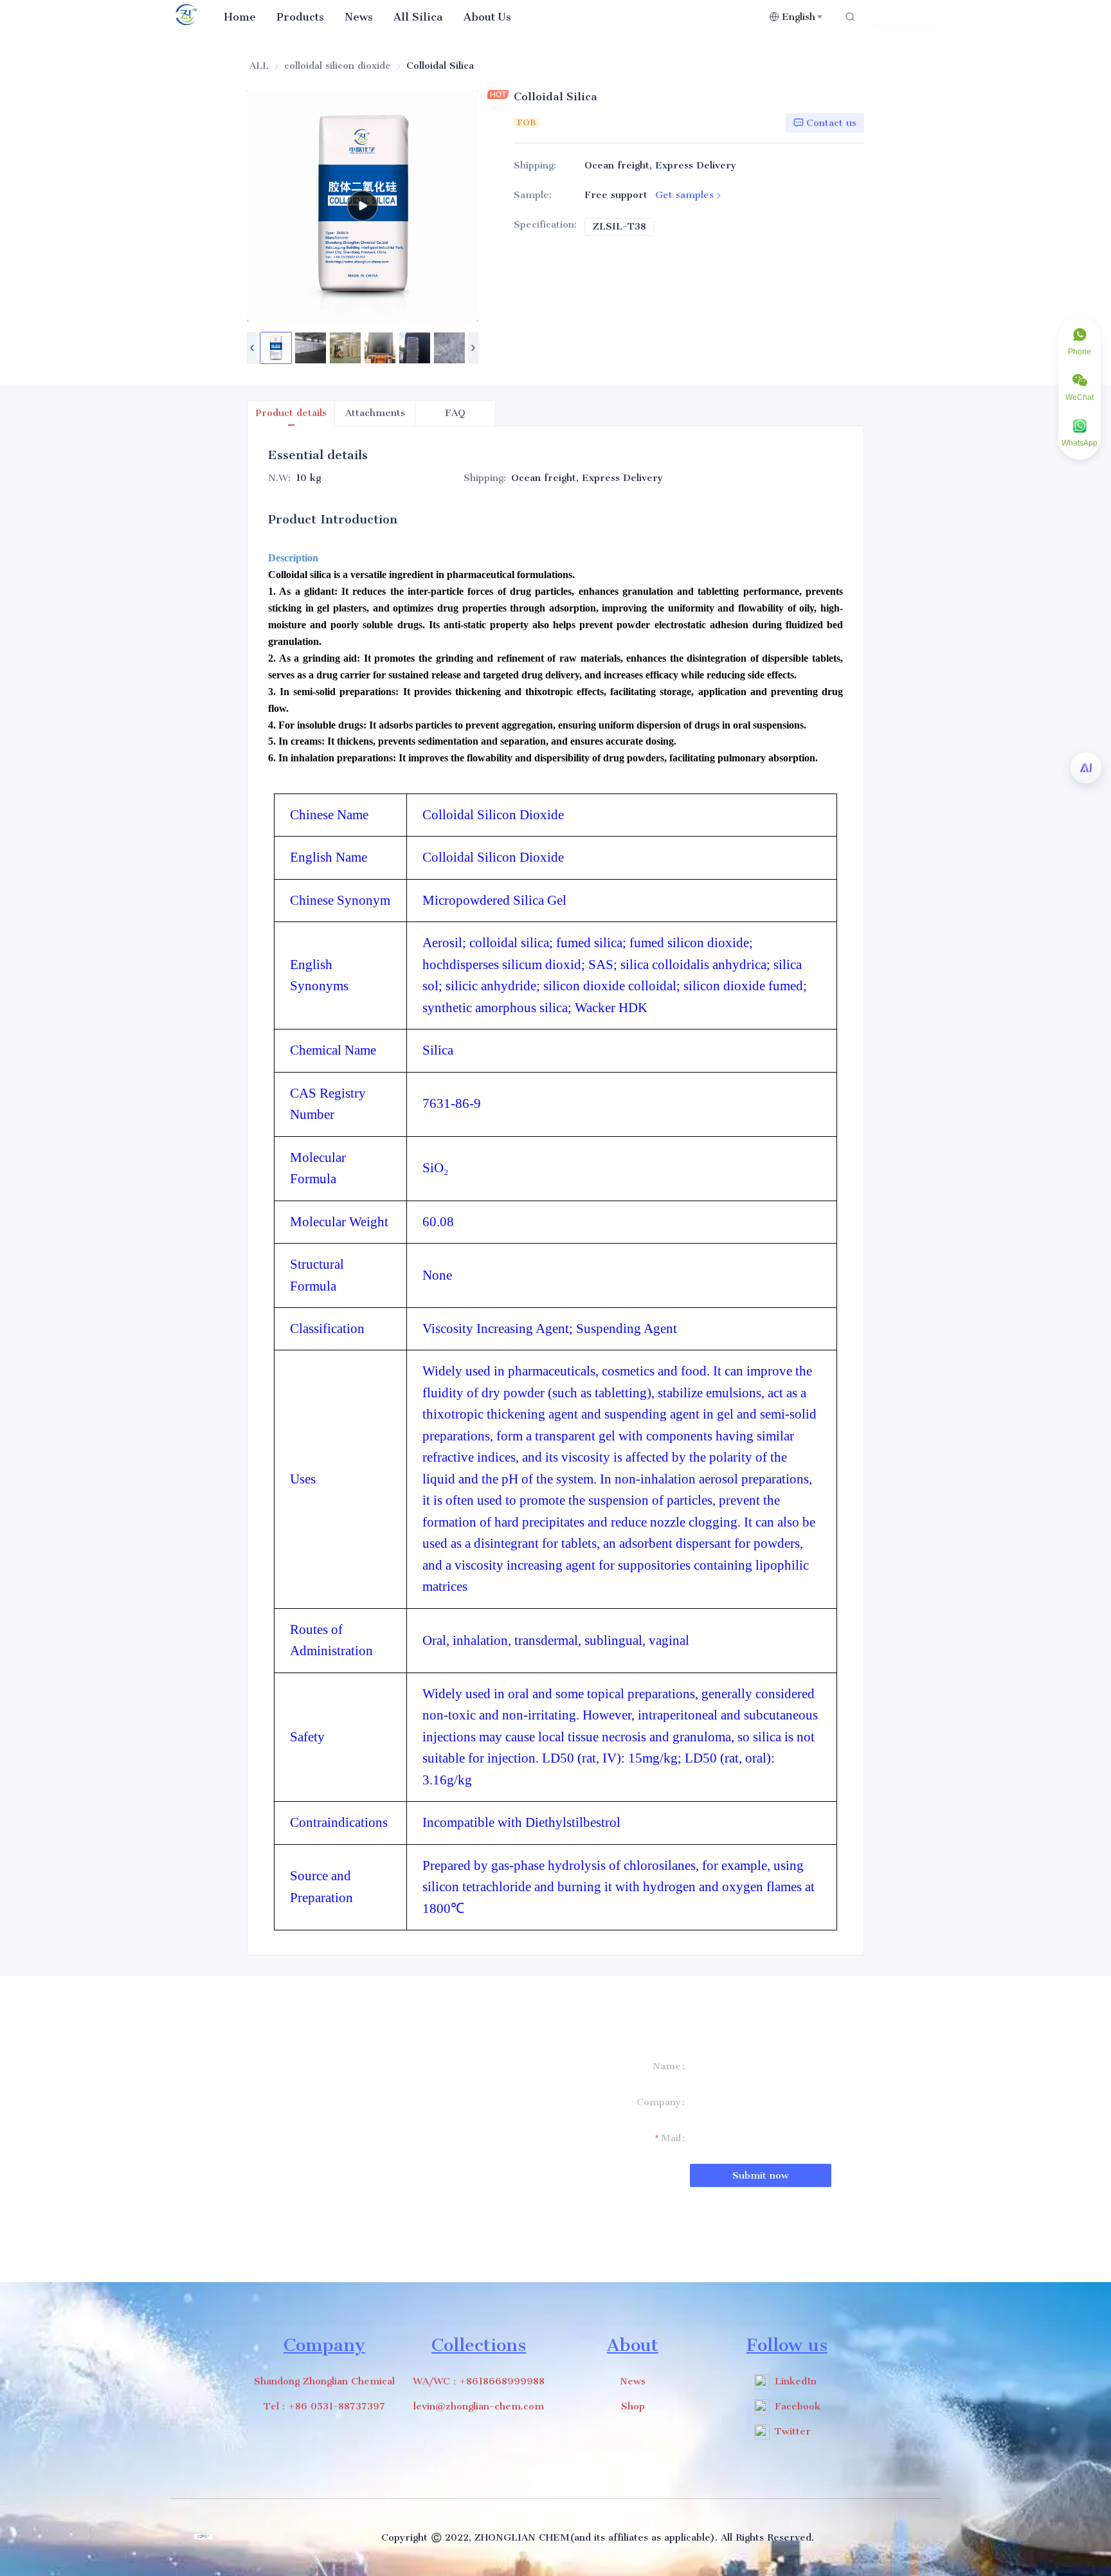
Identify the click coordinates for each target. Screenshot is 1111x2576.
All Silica (418, 17)
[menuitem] (240, 17)
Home (240, 17)
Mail (671, 2138)
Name (667, 2066)
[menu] (491, 16)
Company (659, 2102)
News (359, 17)
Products (300, 17)
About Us (487, 17)
